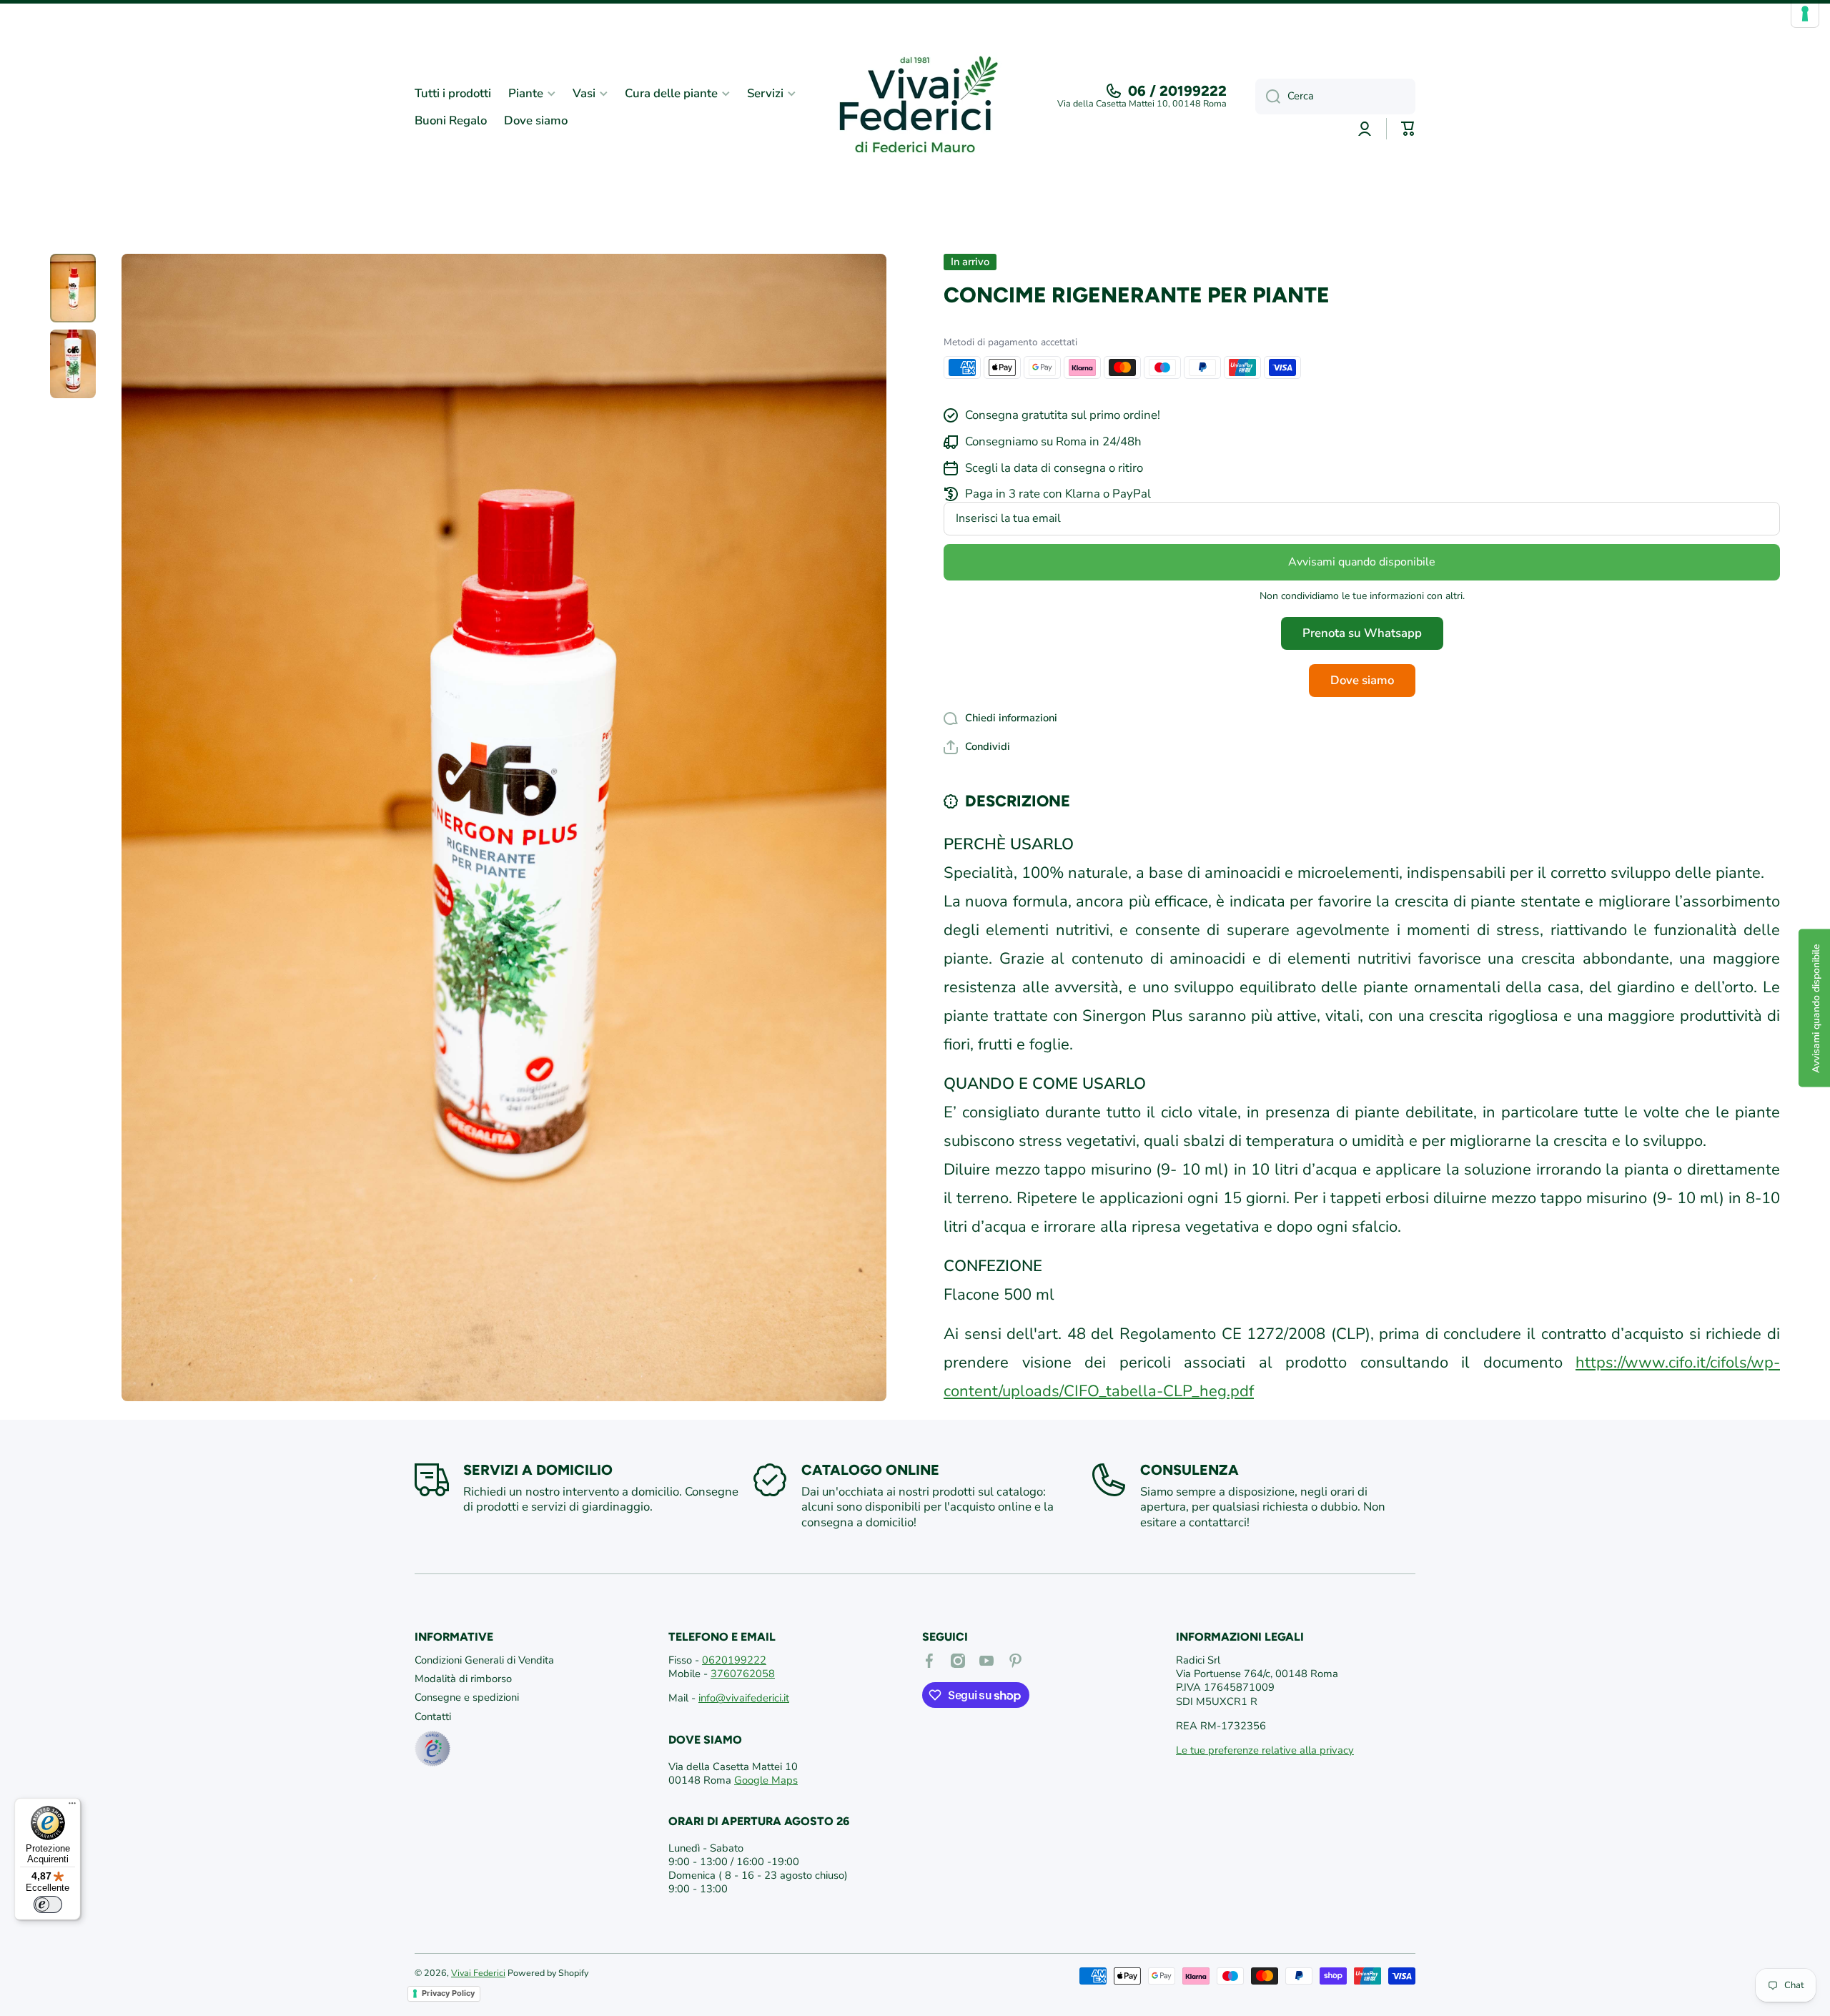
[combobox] (1335, 97)
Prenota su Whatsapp (1362, 633)
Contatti (433, 1716)
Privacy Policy (448, 1993)
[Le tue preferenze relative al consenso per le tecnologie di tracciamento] (1805, 14)
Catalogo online (870, 1470)
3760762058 (743, 1674)
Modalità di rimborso (463, 1679)
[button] (977, 747)
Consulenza (1189, 1470)
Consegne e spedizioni (467, 1697)
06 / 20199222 (1177, 91)
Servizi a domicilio (538, 1470)
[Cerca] (1268, 97)
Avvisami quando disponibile (1362, 562)
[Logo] (915, 107)
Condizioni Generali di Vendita (484, 1660)
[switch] (48, 1904)
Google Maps (766, 1780)
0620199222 (734, 1660)
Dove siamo (1362, 680)
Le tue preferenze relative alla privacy (1265, 1750)
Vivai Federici (478, 1973)
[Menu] (72, 1807)
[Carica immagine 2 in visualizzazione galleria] (73, 364)
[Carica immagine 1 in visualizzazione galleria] (73, 288)
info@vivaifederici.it (744, 1698)
